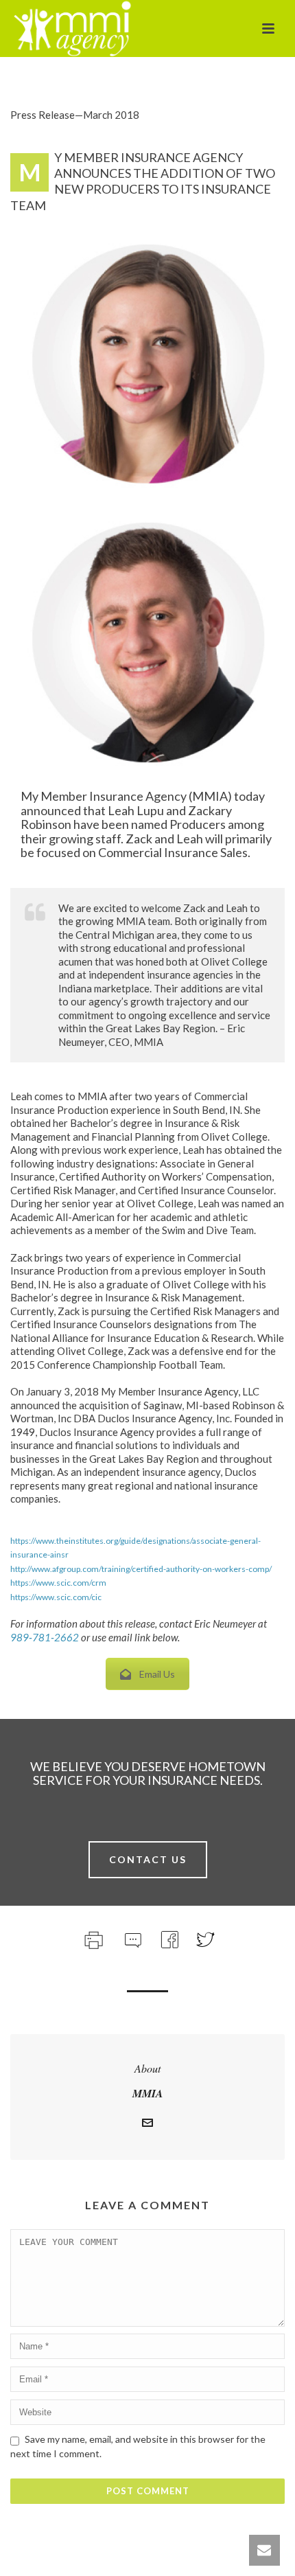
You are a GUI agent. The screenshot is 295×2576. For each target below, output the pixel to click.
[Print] (92, 1938)
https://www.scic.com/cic (56, 1597)
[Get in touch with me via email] (147, 2125)
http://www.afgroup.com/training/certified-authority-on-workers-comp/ (141, 1569)
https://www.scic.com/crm (58, 1583)
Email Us (157, 1674)
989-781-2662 (45, 1637)
